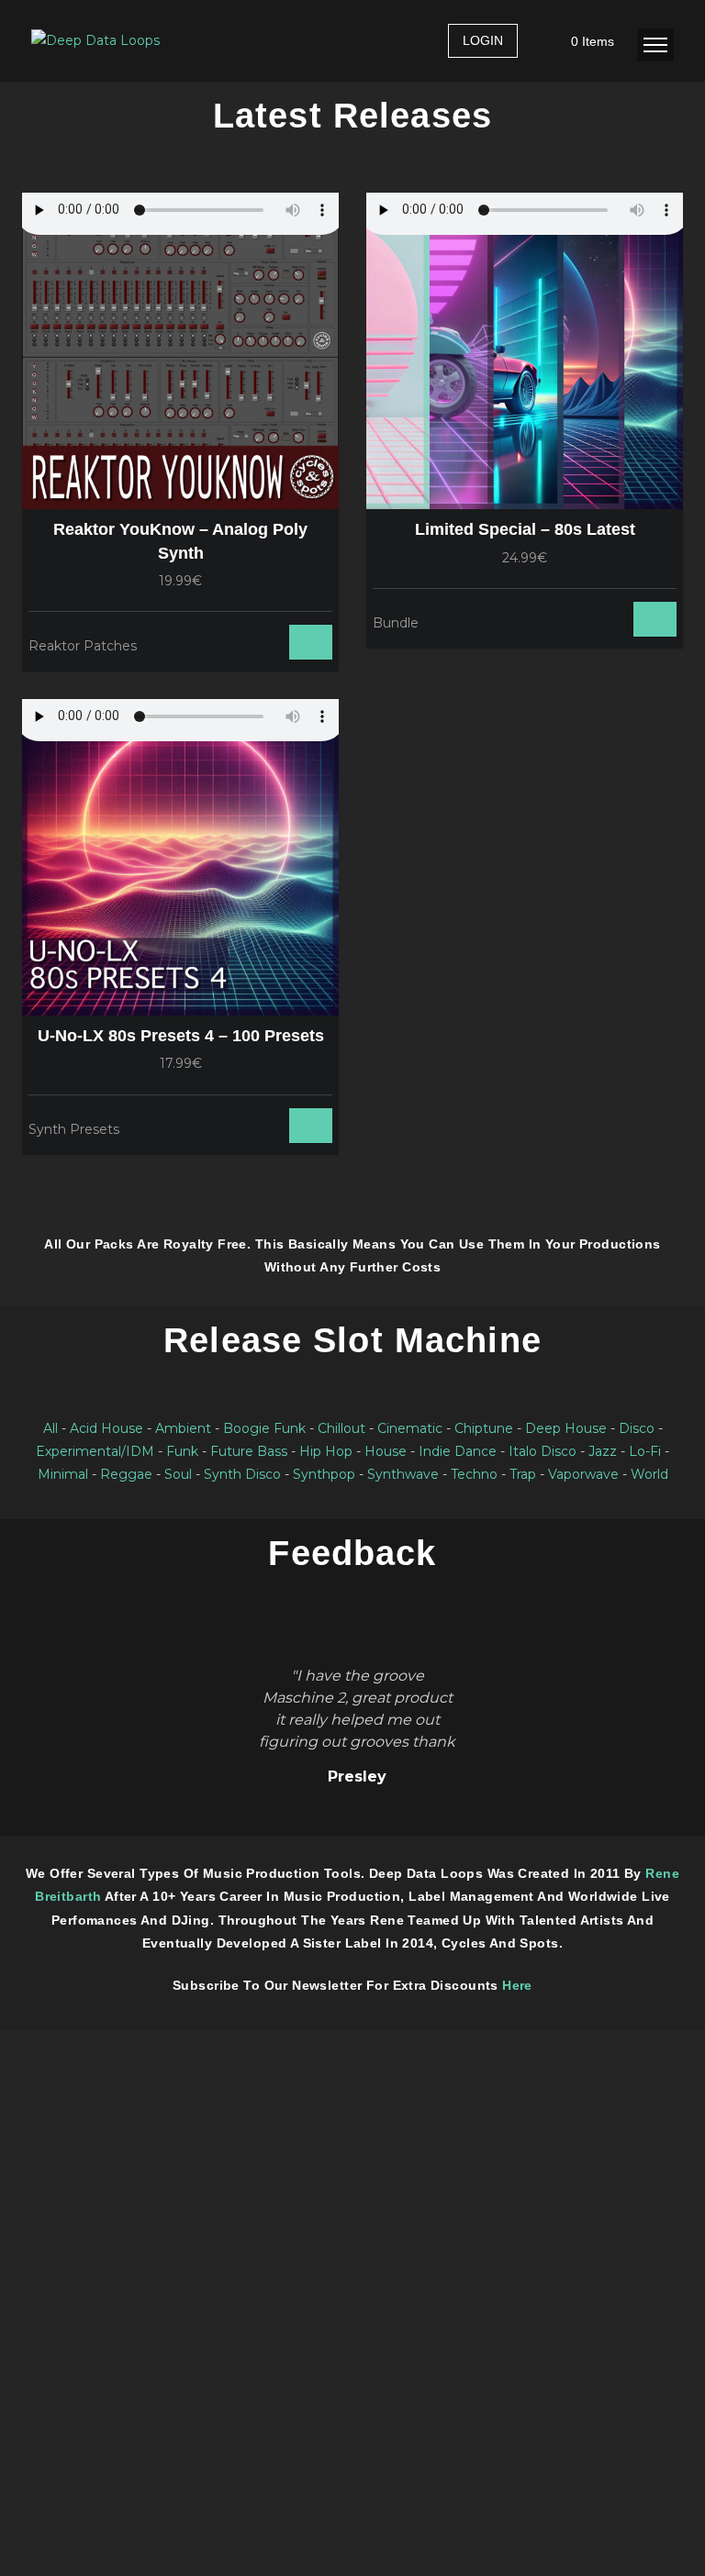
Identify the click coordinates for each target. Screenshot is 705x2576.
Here (517, 1985)
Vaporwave (583, 1474)
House (386, 1451)
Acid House (106, 1428)
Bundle (396, 623)
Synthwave (403, 1474)
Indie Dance (458, 1451)
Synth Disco (242, 1474)
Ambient (183, 1428)
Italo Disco (543, 1451)
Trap (523, 1474)
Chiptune (484, 1428)
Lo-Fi (645, 1451)
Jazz (603, 1451)
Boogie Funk (264, 1428)
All (50, 1428)
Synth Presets (74, 1129)
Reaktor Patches (83, 646)
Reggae (126, 1474)
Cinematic (410, 1428)
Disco (637, 1428)
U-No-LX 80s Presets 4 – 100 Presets (181, 1036)
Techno (474, 1474)
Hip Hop (326, 1451)
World (649, 1474)
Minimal (63, 1474)
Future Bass (249, 1451)
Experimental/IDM (95, 1451)
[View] (236, 643)
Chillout (341, 1428)
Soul (178, 1474)
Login (483, 40)
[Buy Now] (258, 643)
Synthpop (324, 1474)
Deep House (566, 1428)
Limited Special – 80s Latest (525, 529)
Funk (182, 1451)
